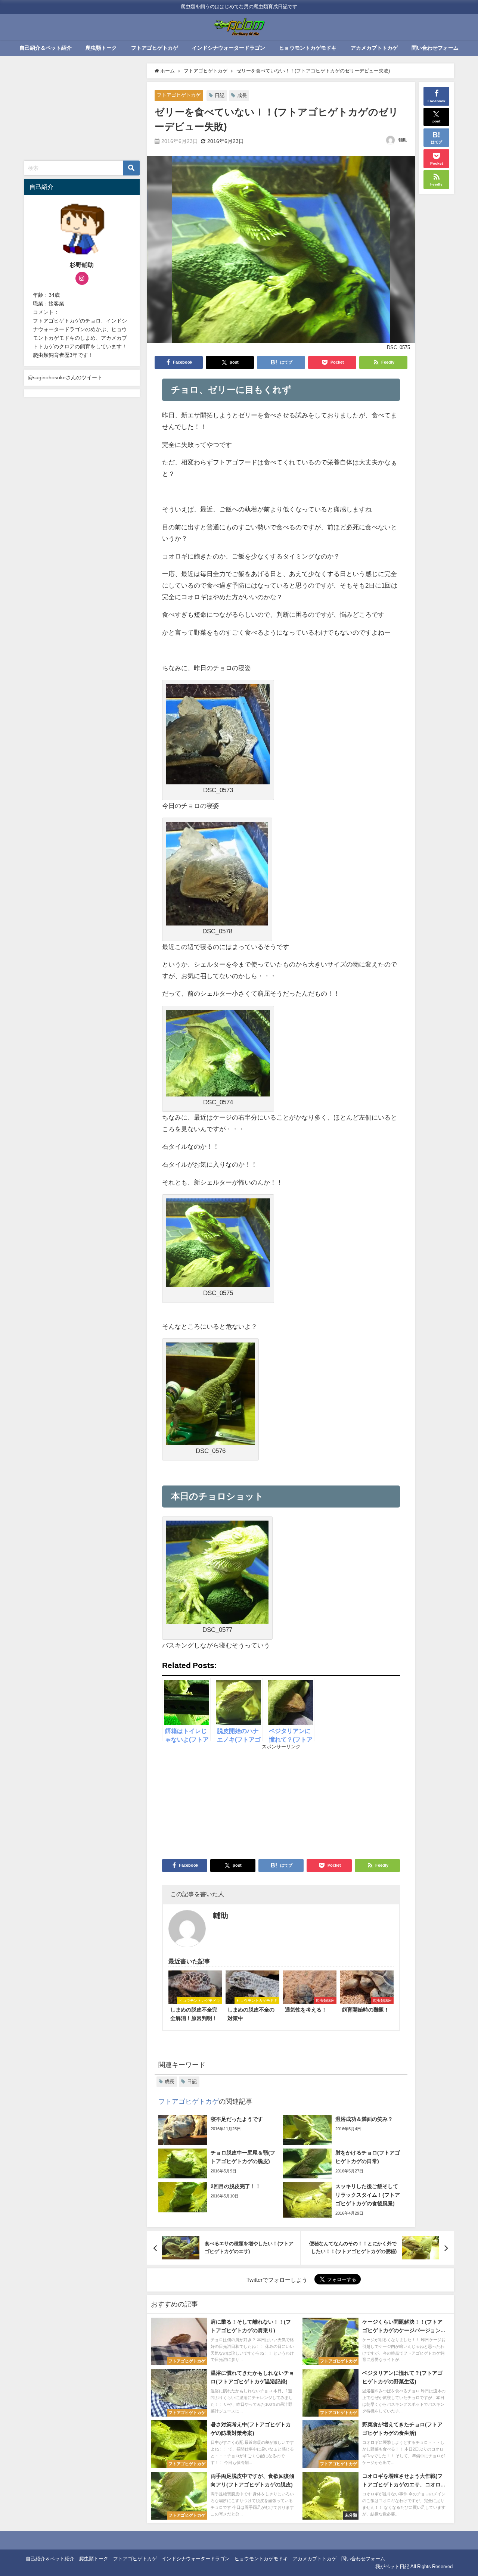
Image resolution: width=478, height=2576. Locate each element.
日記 (220, 95)
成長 (242, 95)
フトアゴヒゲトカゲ (155, 48)
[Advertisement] (222, 1801)
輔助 (403, 140)
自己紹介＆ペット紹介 (46, 48)
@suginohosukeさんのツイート (65, 377)
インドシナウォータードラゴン (229, 48)
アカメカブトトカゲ (374, 48)
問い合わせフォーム (435, 48)
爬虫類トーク (101, 48)
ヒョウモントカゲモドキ (308, 48)
